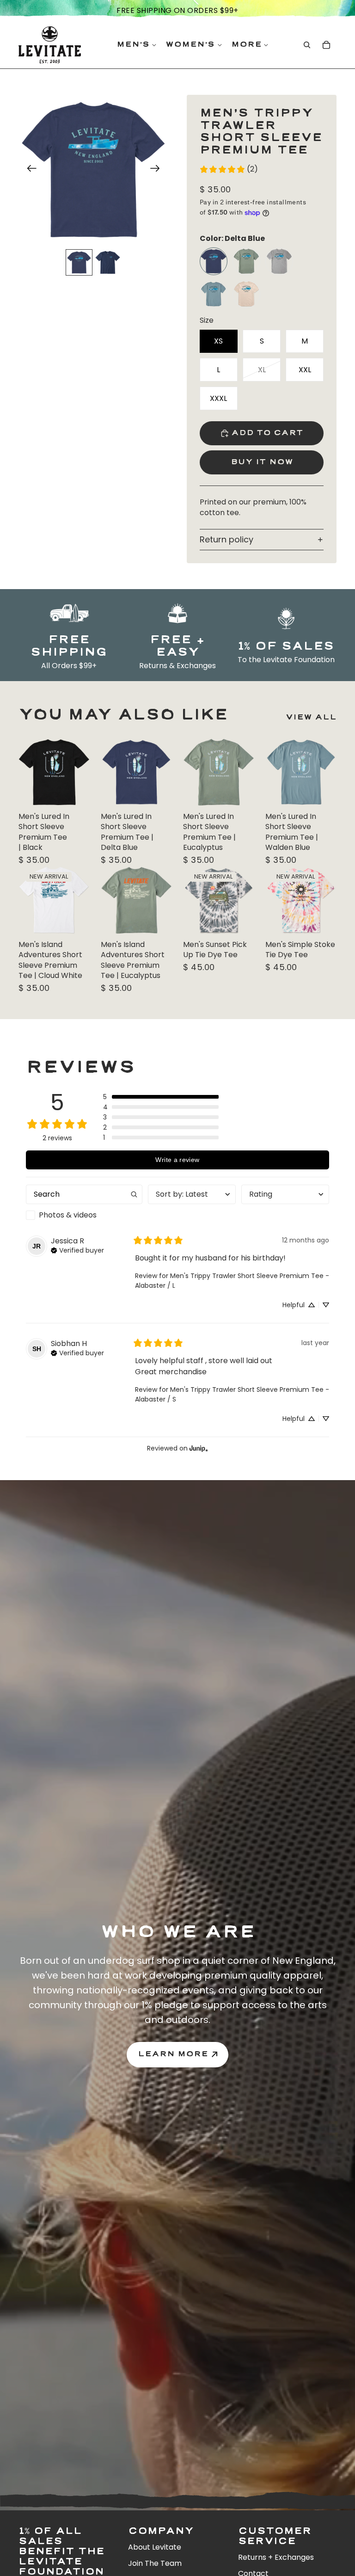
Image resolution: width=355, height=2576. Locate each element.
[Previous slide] (29, 170)
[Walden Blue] (214, 294)
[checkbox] (84, 1215)
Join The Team (155, 2563)
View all (311, 717)
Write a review (177, 1160)
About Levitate (155, 2547)
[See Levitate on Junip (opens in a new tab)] (199, 1448)
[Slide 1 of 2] (79, 263)
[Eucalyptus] (246, 261)
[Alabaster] (246, 294)
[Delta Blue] (214, 261)
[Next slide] (158, 170)
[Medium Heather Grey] (279, 261)
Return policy (226, 539)
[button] (161, 1097)
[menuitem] (250, 45)
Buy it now (262, 462)
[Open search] (307, 45)
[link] (229, 169)
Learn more (173, 2054)
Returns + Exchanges (276, 2557)
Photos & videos (68, 1215)
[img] (77, 1249)
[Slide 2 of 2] (108, 263)
